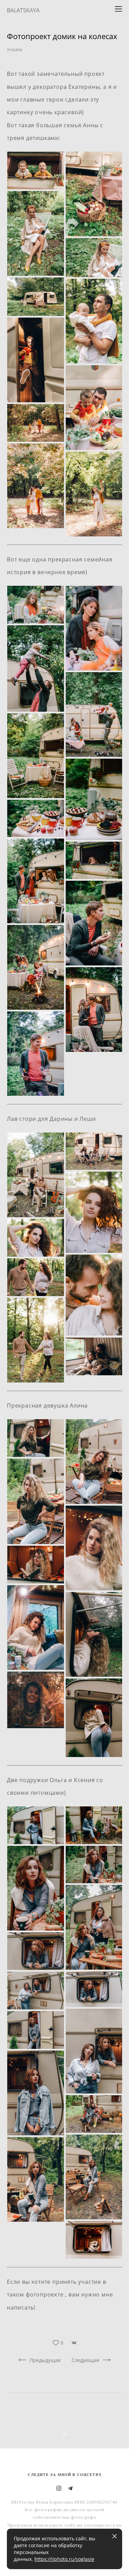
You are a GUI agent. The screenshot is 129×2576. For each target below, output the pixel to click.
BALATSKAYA (23, 10)
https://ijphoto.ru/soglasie (64, 2559)
